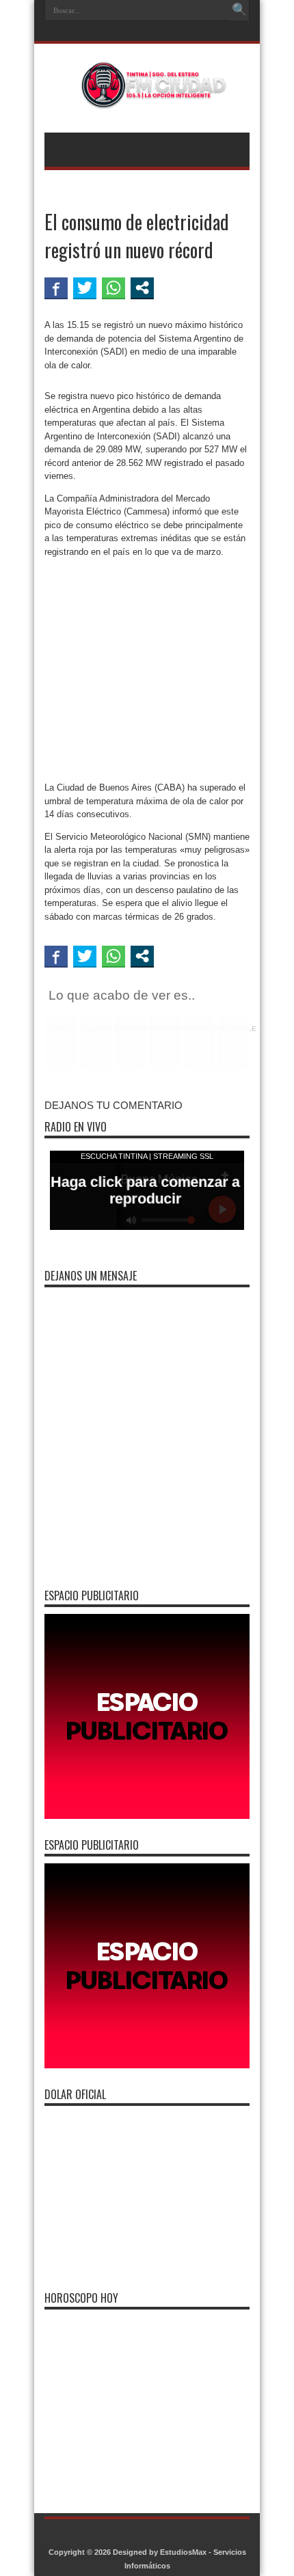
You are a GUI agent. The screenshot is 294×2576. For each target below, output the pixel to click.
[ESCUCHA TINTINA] (147, 98)
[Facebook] (146, 32)
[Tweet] (85, 288)
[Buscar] (239, 10)
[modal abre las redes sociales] (142, 288)
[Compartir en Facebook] (56, 288)
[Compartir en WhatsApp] (113, 288)
